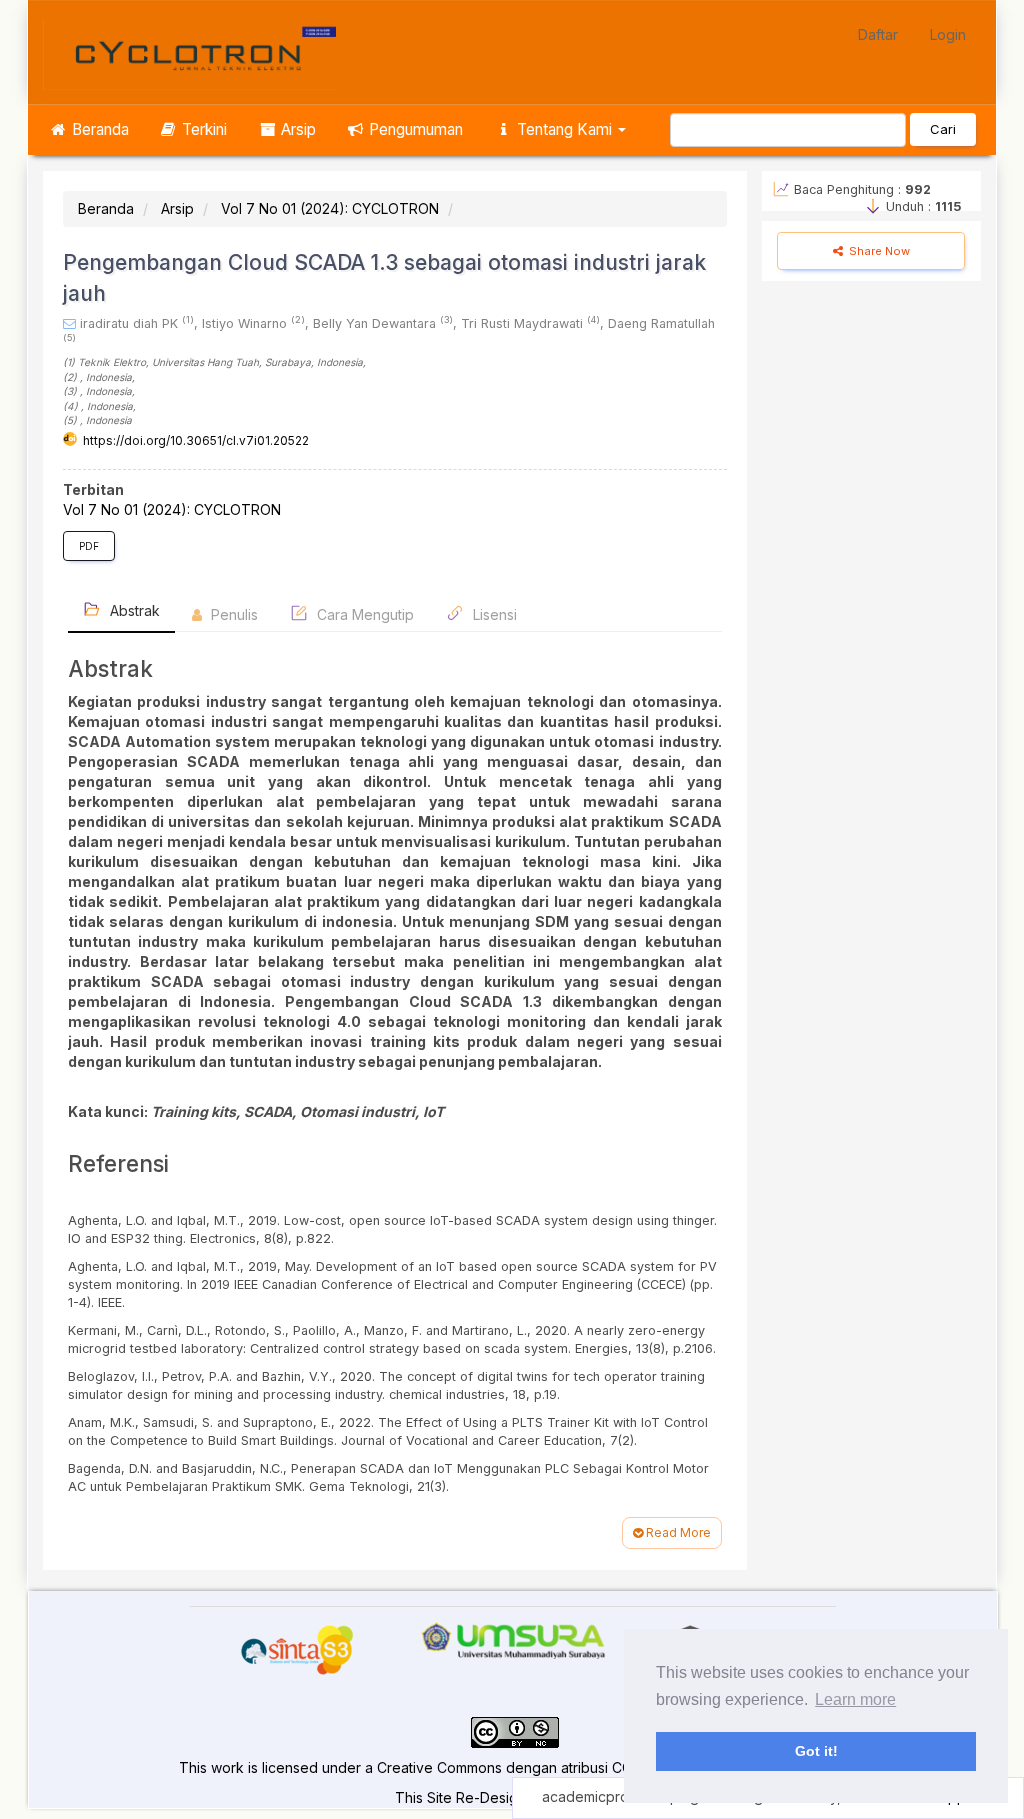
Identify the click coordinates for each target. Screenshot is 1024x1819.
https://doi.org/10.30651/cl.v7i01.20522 (196, 440)
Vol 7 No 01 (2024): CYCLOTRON (330, 208)
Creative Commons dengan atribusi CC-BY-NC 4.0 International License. (612, 1767)
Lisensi (493, 614)
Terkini (202, 129)
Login (948, 34)
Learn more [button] (855, 1699)
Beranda (98, 129)
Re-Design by (501, 1797)
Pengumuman (414, 129)
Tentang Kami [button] (564, 129)
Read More (677, 1532)
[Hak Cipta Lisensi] (515, 1730)
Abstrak (133, 610)
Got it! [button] (816, 1751)
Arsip (296, 129)
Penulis (232, 614)
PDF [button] (89, 546)
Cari (943, 129)
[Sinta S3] (297, 1650)
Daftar (878, 34)
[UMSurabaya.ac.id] (512, 1638)
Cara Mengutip (363, 614)
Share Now (878, 251)
